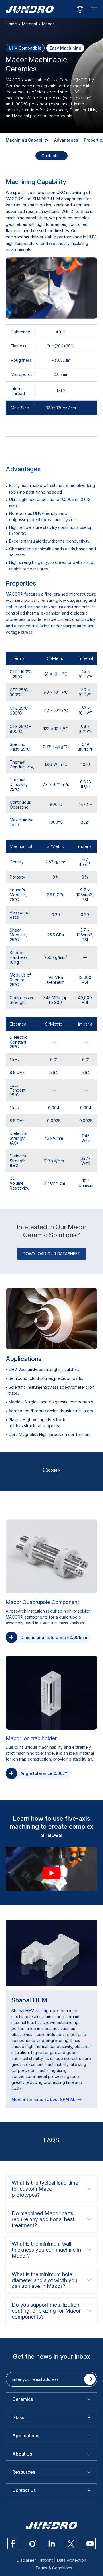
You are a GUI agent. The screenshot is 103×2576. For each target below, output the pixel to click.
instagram (32, 2544)
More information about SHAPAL (43, 2099)
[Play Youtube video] (51, 1873)
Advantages (66, 140)
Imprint (46, 2560)
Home (11, 24)
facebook (13, 2544)
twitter (71, 2544)
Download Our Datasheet (52, 1254)
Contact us (51, 156)
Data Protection (72, 2560)
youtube (90, 2544)
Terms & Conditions (54, 2568)
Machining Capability (27, 140)
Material (29, 24)
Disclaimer (26, 2560)
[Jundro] (30, 9)
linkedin (51, 2544)
